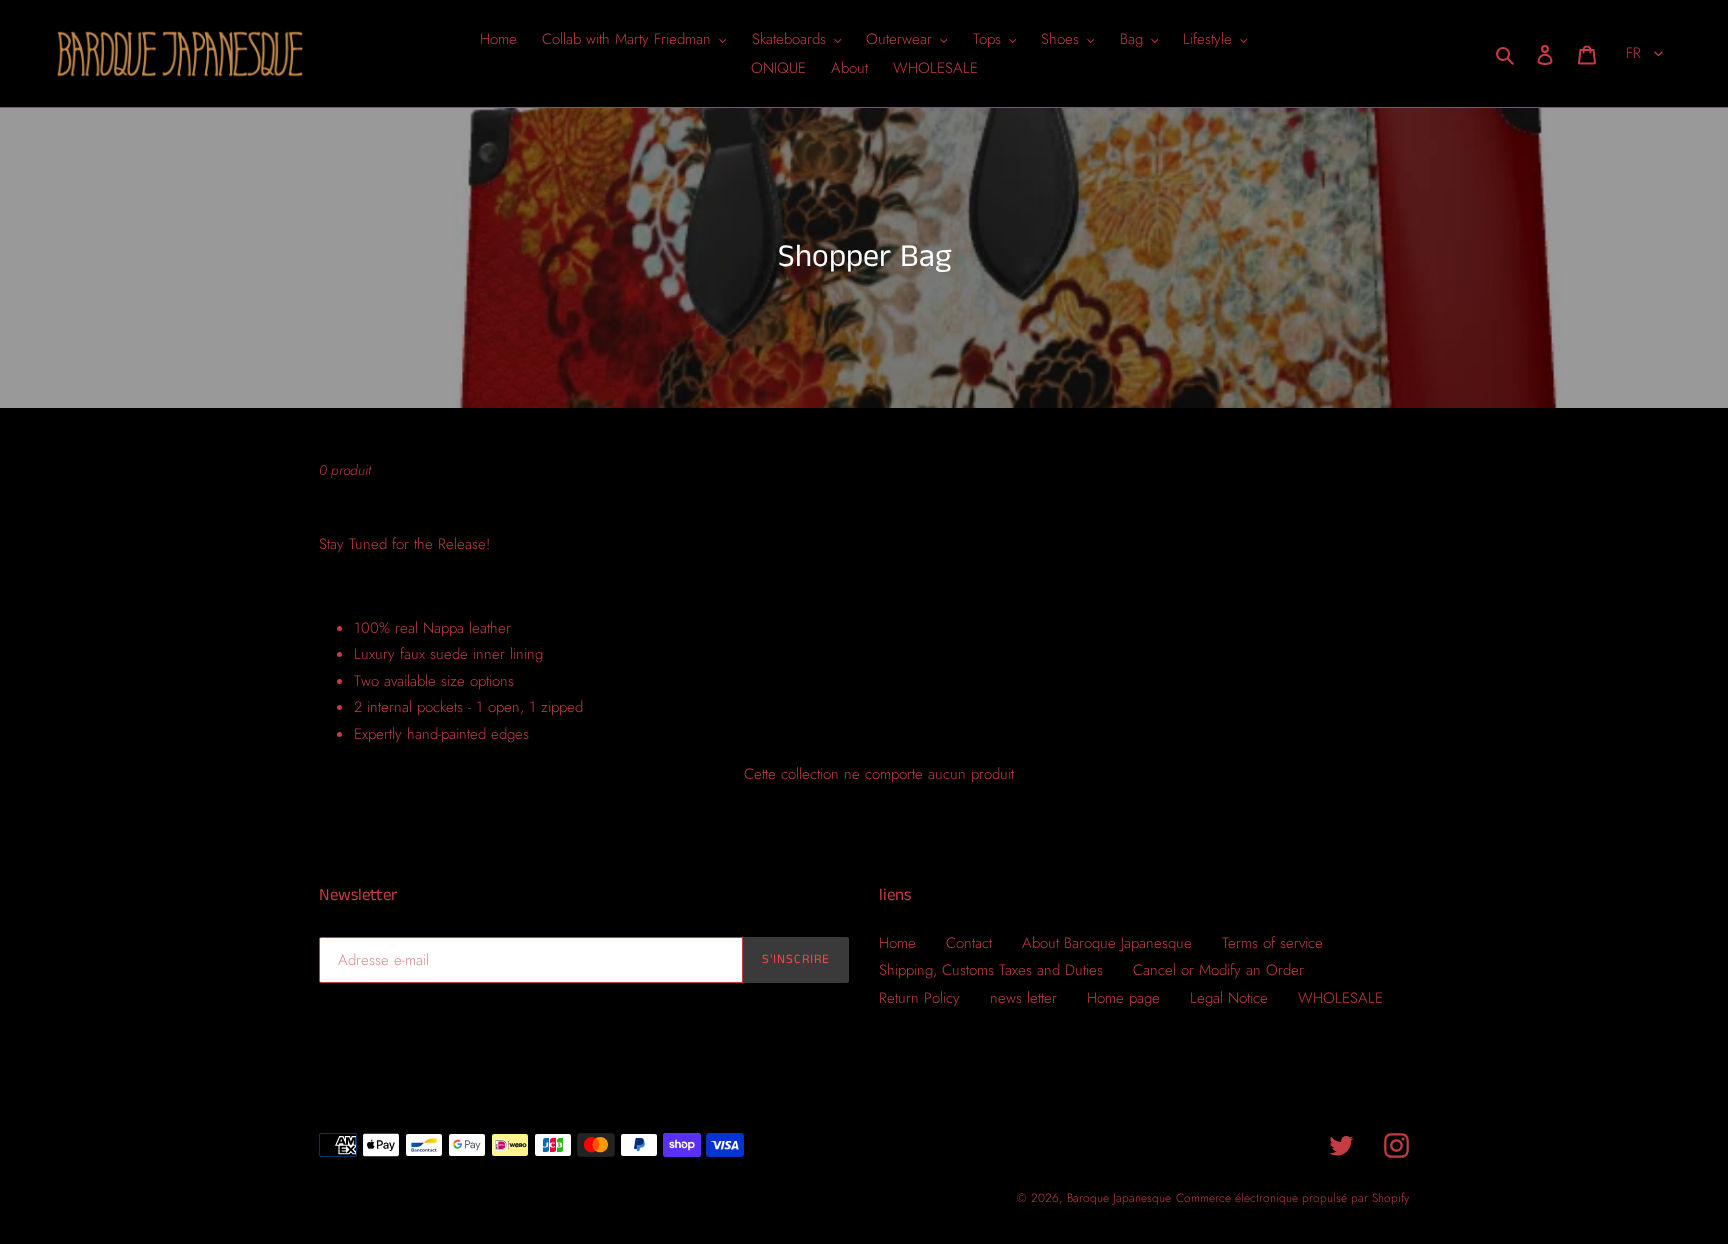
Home (897, 943)
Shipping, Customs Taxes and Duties (991, 970)
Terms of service (1272, 943)
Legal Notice (1229, 998)
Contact (969, 943)
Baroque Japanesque (1119, 1198)
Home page (1123, 998)
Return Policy (919, 998)
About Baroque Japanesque (1107, 943)
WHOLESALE (1340, 998)
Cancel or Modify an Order (1218, 970)
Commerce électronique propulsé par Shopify (1292, 1198)
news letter (1023, 998)
